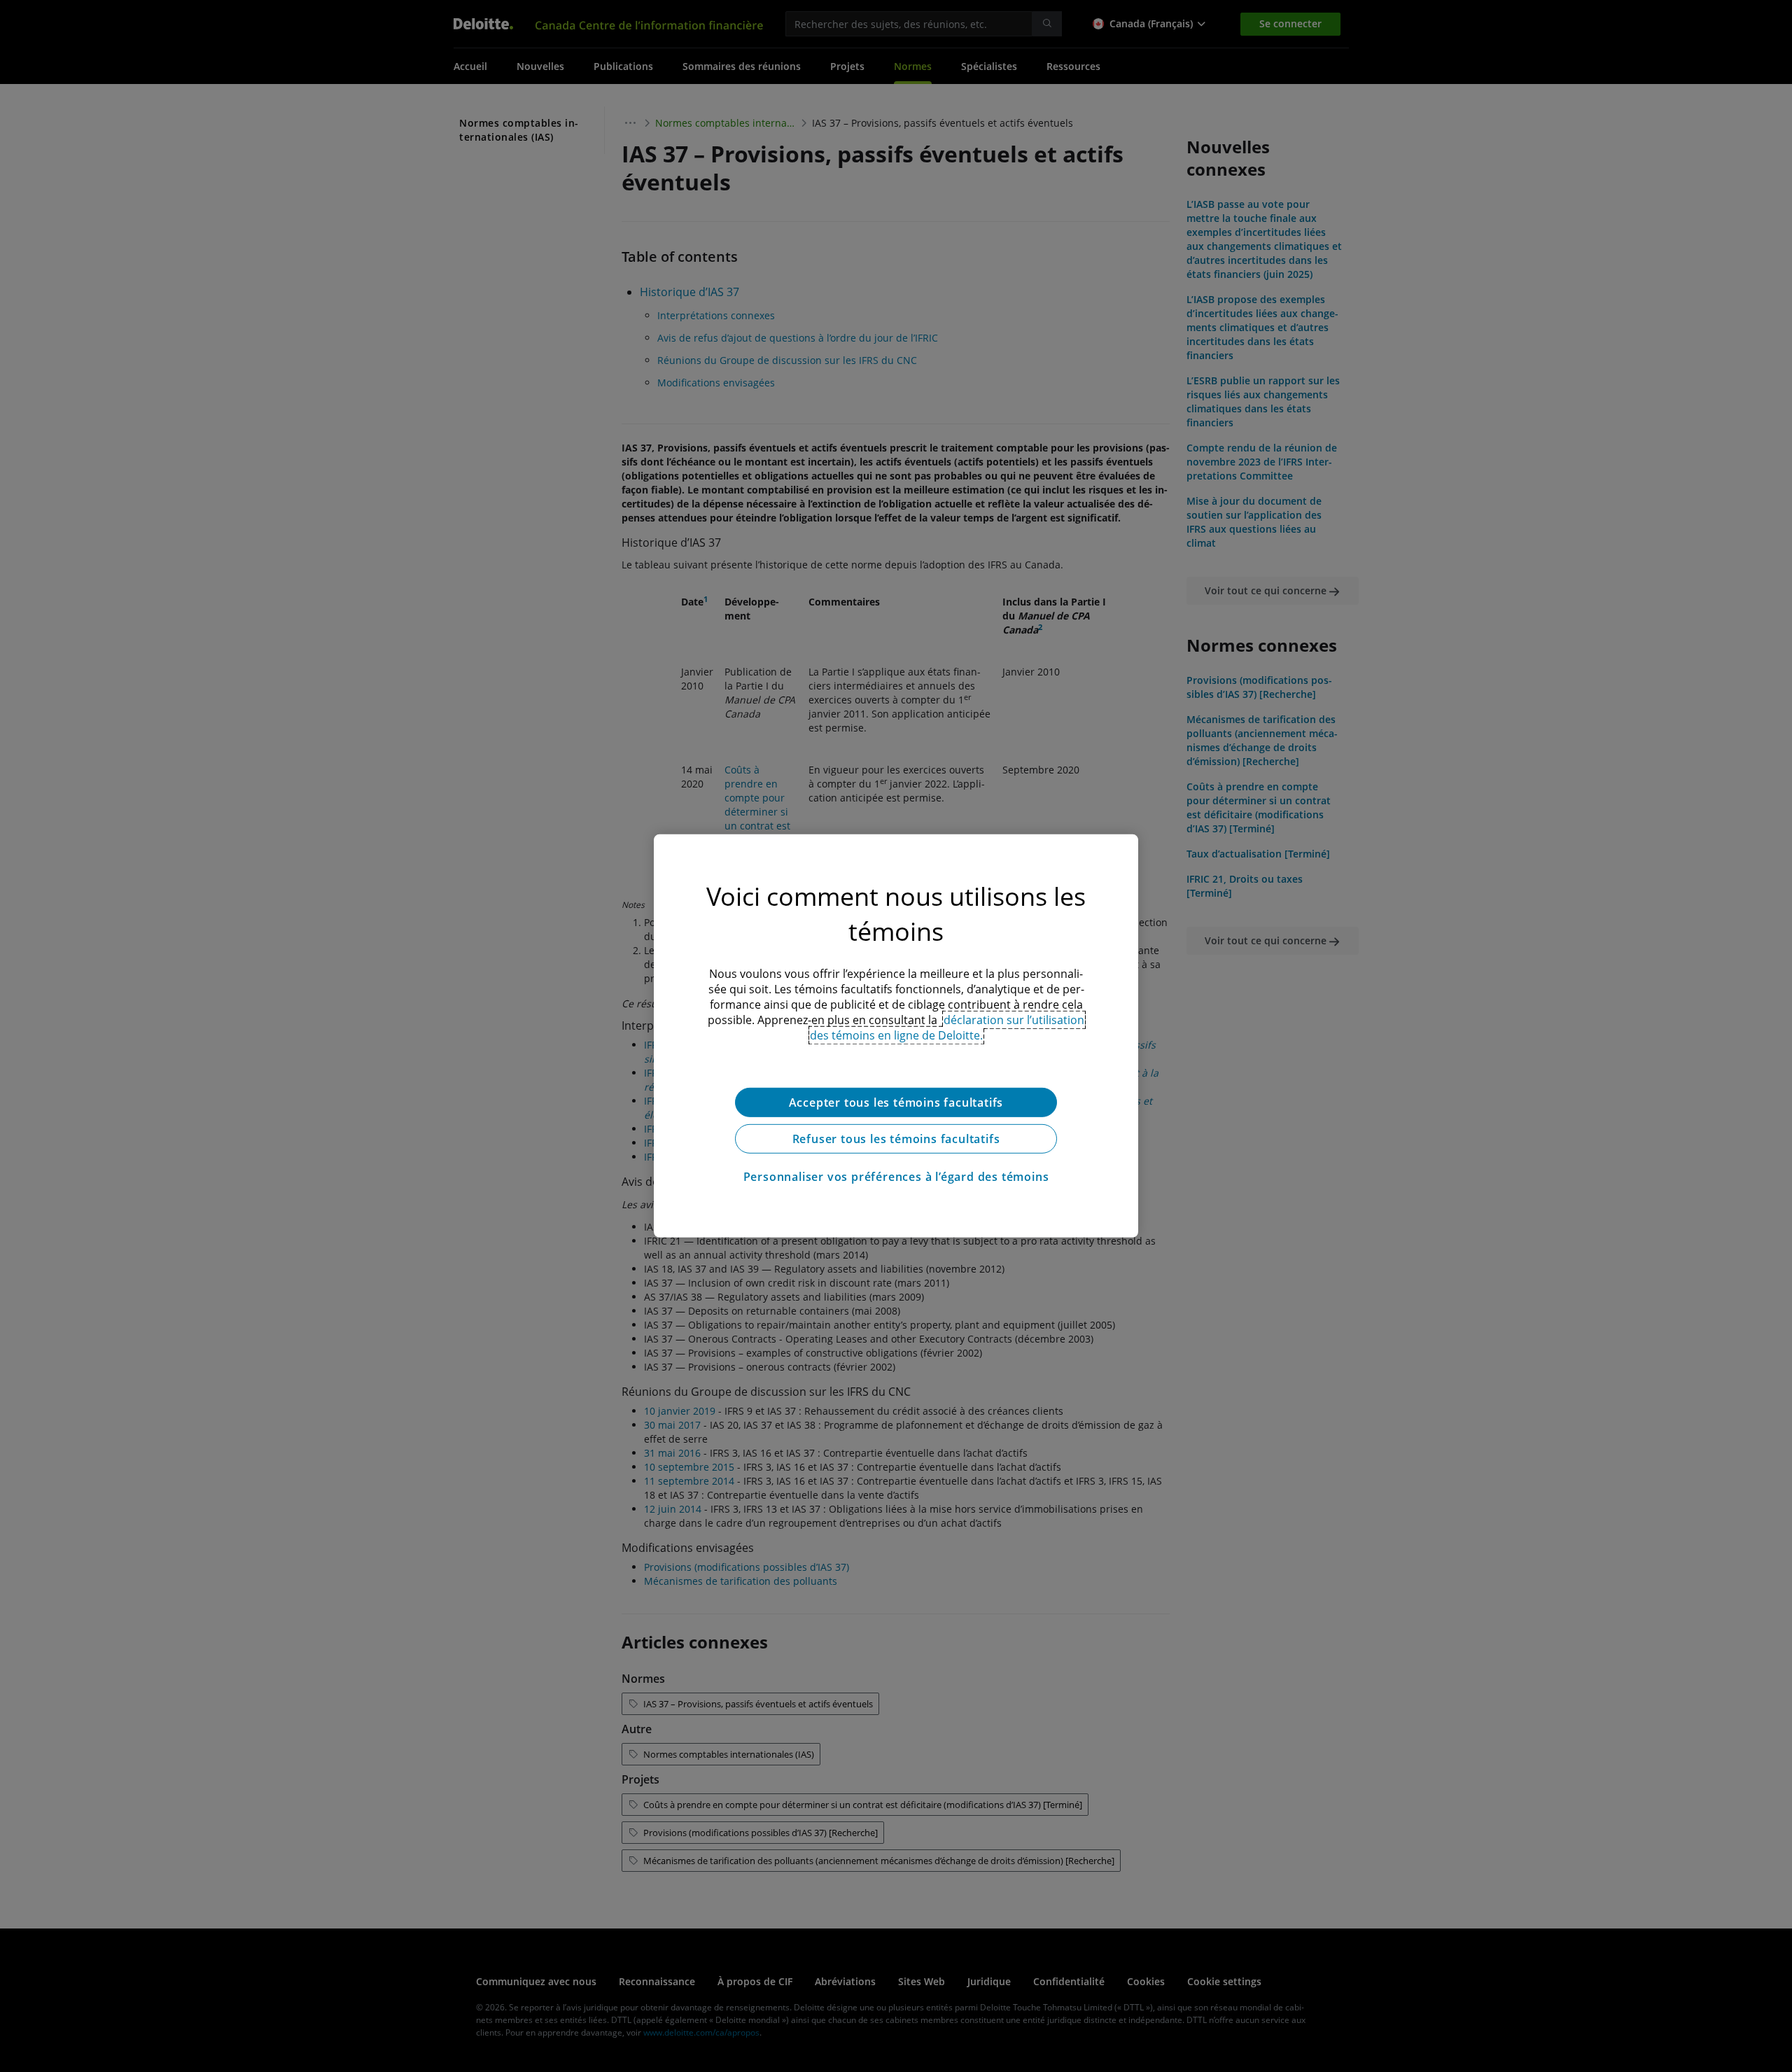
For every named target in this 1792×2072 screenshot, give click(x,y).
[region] (896, 1036)
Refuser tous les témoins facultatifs (896, 1139)
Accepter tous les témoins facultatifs (896, 1102)
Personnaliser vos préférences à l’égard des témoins (896, 1177)
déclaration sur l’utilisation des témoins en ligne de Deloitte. (947, 1028)
